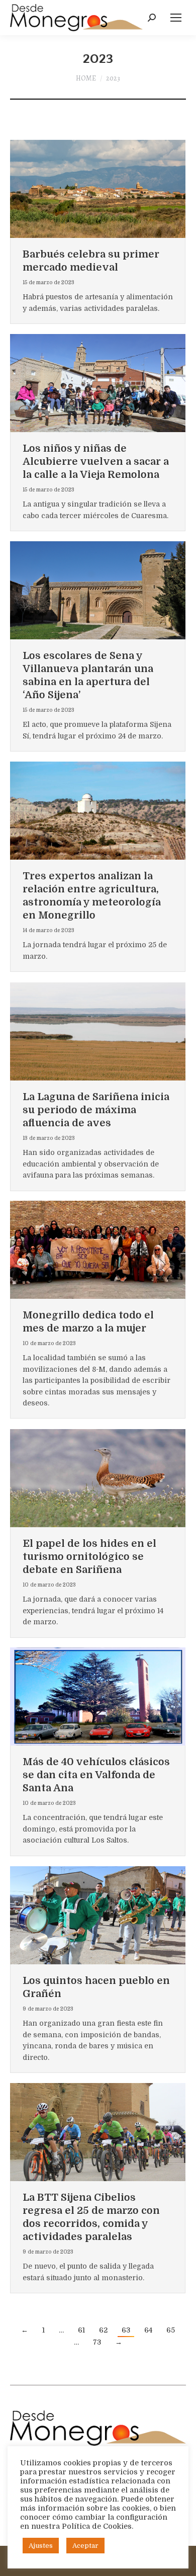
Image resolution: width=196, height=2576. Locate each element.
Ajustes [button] (41, 2546)
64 (148, 2330)
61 (81, 2330)
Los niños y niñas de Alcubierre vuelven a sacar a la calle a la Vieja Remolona (96, 462)
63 (126, 2330)
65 (171, 2330)
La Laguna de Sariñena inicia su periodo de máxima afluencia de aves (96, 1110)
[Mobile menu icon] (176, 18)
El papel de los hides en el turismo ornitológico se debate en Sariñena (89, 1557)
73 (97, 2342)
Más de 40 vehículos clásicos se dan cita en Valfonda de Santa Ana (96, 1775)
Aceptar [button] (85, 2546)
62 (103, 2330)
